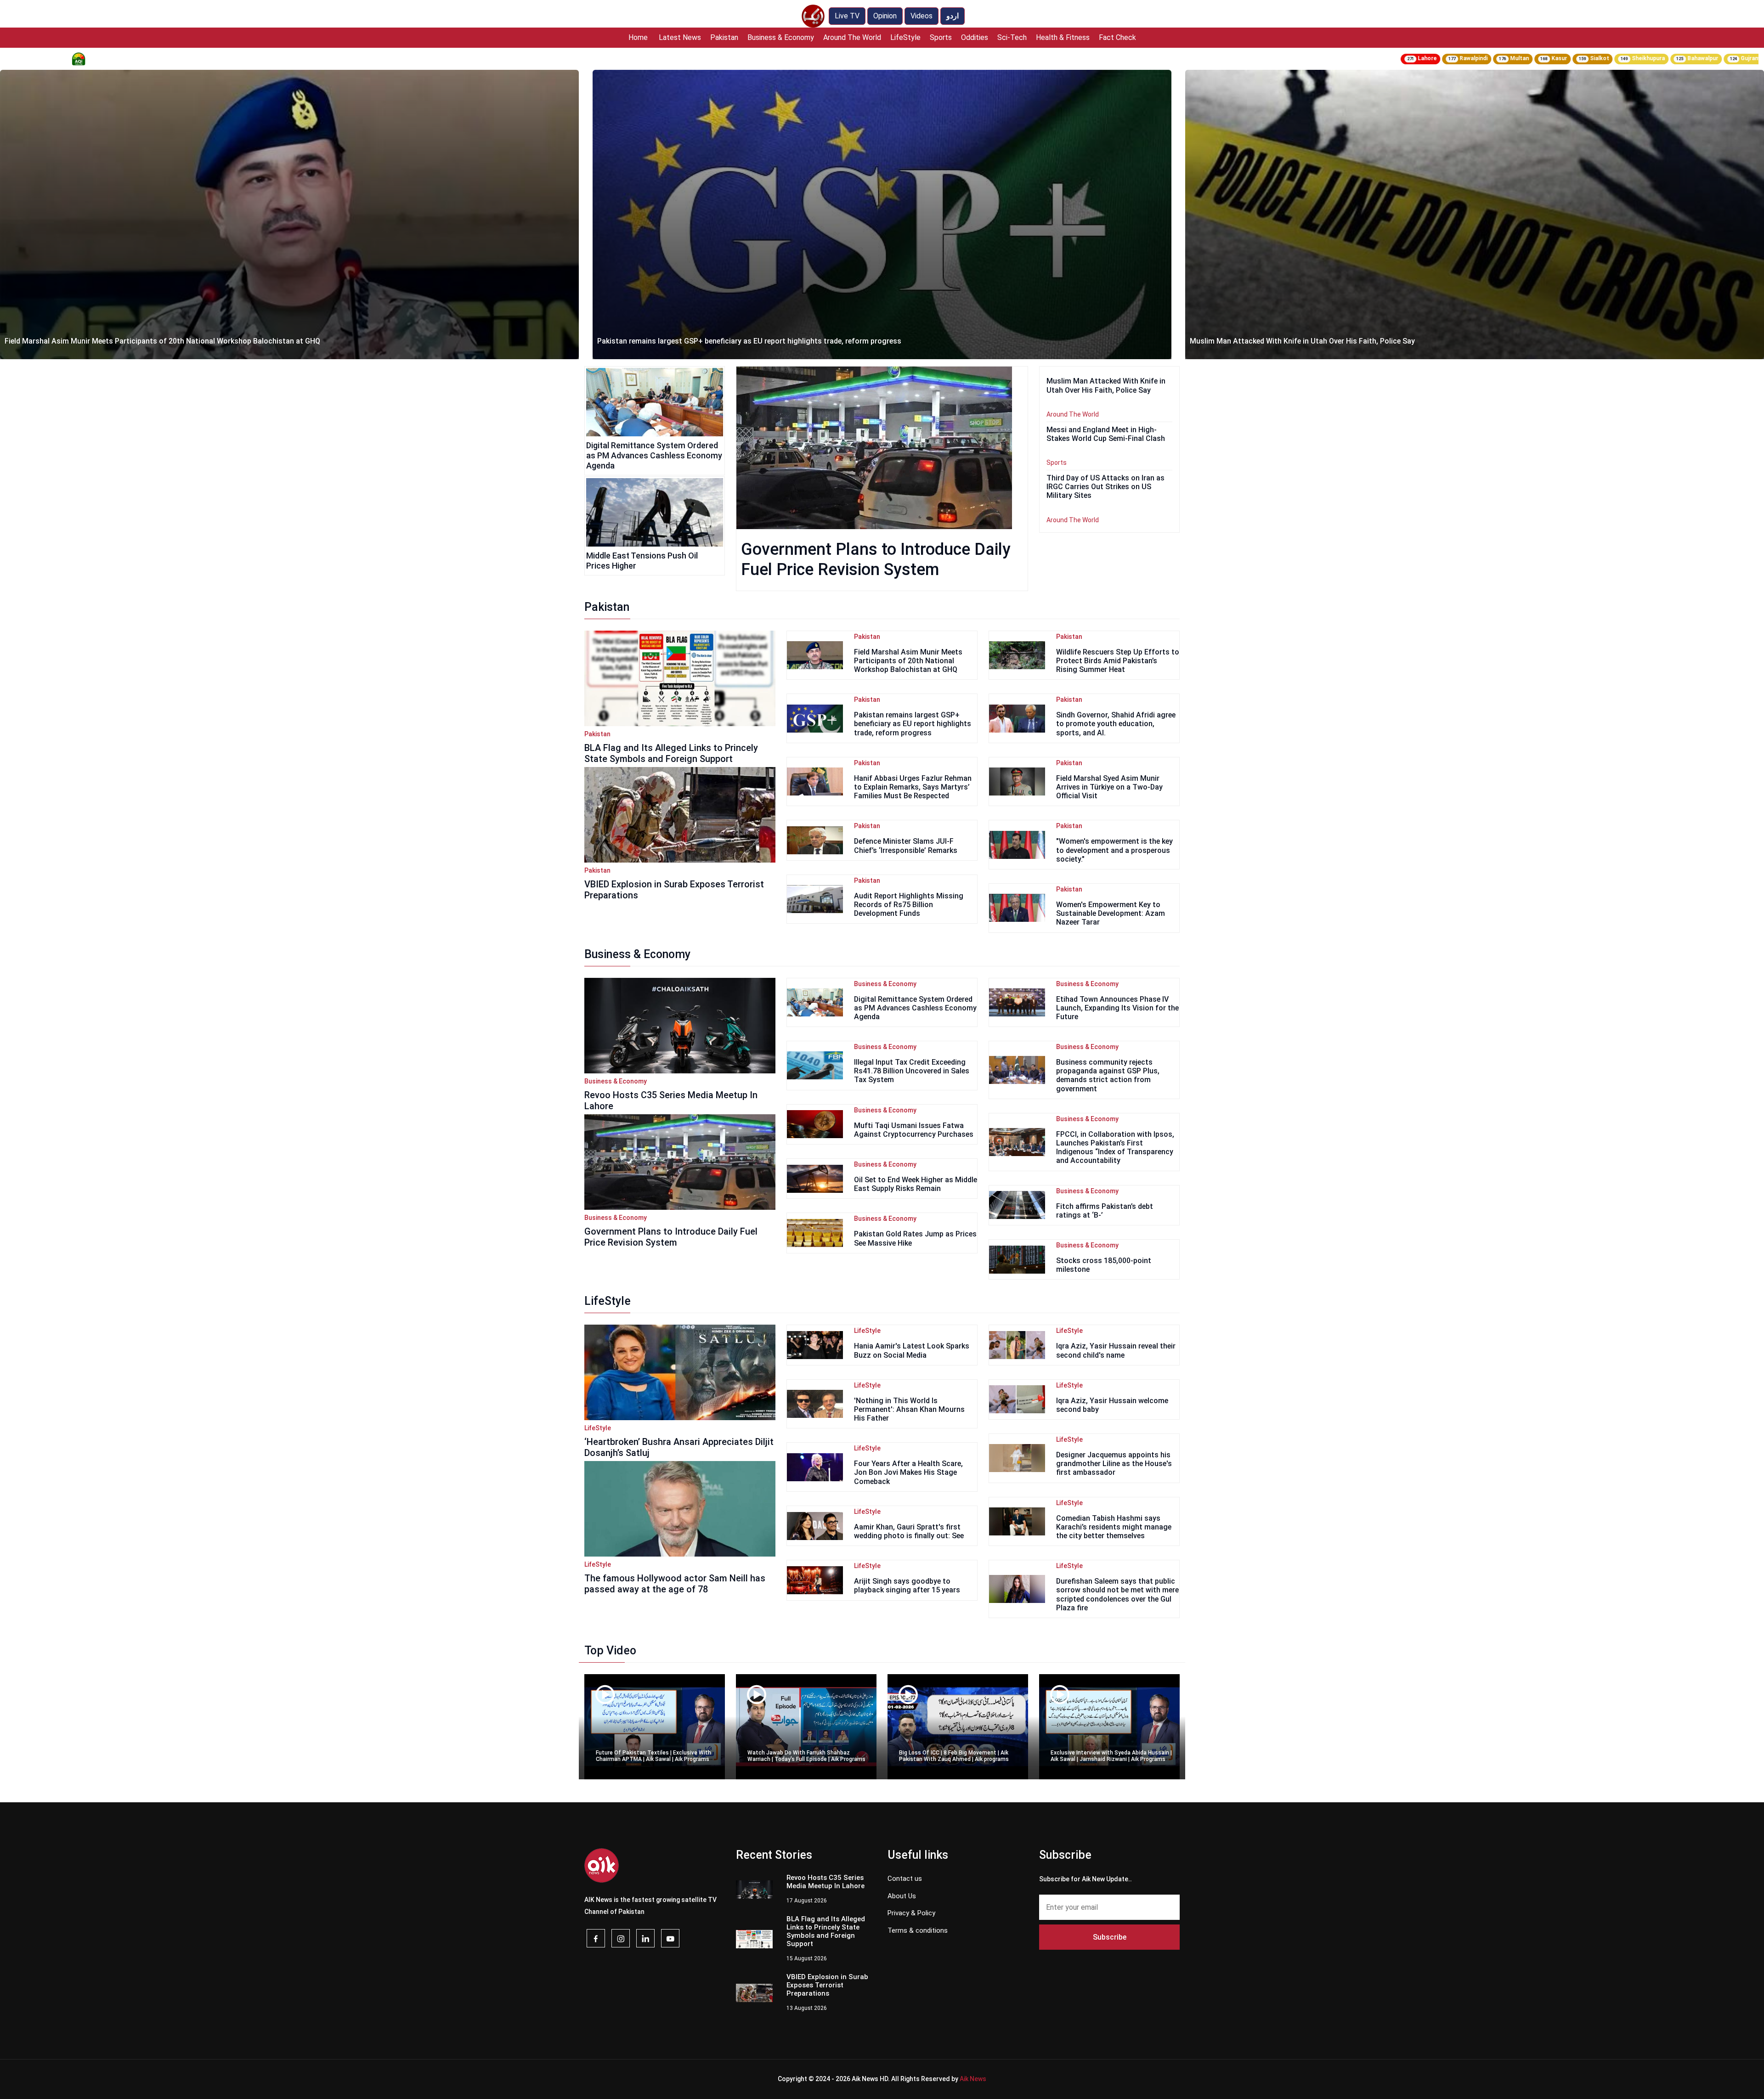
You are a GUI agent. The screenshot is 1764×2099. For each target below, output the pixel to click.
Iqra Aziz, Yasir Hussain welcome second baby (1112, 1405)
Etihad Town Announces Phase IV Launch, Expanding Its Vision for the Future (1117, 1008)
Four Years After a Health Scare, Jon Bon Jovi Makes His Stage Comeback (908, 1472)
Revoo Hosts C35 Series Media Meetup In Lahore (1272, 341)
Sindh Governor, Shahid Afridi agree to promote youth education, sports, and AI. (1116, 724)
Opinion (885, 16)
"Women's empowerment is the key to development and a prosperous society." (1114, 850)
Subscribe (1110, 1937)
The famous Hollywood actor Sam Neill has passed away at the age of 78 (675, 1584)
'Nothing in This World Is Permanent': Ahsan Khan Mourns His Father (909, 1409)
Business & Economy (781, 37)
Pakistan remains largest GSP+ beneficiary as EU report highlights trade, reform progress (157, 341)
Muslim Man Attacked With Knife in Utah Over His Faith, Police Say (710, 341)
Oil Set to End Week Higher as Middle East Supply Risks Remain (916, 1184)
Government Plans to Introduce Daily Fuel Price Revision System (671, 1237)
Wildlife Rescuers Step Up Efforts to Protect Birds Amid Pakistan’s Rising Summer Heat (1118, 661)
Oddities (975, 37)
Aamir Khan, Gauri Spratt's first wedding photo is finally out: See (909, 1531)
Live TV (847, 16)
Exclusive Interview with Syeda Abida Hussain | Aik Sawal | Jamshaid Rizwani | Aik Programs (1111, 1756)
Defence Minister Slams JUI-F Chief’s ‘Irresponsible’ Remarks (906, 846)
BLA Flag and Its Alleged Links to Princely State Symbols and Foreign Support (671, 753)
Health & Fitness (1063, 37)
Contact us (905, 1879)
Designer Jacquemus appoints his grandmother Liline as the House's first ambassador (1114, 1464)
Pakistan (724, 37)
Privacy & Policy (911, 1913)
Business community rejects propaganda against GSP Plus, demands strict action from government (1108, 1075)
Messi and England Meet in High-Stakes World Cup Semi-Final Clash (1106, 434)
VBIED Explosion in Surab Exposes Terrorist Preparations (674, 890)
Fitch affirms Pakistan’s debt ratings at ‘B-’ (1105, 1211)
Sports (941, 37)
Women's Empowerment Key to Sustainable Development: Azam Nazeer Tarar (1111, 913)
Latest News (680, 37)
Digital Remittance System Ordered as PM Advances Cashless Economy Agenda (654, 455)
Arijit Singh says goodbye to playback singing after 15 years (907, 1586)
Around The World (852, 37)
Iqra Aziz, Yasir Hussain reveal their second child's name (1116, 1350)
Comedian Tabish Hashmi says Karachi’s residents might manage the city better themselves (1114, 1527)
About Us (902, 1896)
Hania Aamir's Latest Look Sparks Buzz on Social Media (912, 1350)
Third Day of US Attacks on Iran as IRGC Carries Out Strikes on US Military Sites (1105, 487)
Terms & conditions (918, 1930)
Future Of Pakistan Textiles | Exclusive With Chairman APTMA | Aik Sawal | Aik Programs (653, 1756)
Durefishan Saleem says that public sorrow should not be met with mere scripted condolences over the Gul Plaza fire (1117, 1594)
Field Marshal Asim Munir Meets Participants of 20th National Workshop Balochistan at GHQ (908, 661)
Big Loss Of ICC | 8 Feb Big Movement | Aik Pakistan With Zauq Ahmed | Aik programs (954, 1756)
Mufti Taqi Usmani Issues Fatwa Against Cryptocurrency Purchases (914, 1130)
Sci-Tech (1012, 37)
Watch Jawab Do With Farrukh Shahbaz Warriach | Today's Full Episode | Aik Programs (806, 1756)
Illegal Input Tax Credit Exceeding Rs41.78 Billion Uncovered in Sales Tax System (912, 1071)
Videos (922, 16)
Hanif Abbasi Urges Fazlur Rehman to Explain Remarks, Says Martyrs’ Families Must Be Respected (913, 787)
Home (638, 37)
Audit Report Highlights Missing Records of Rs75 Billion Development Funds (909, 905)
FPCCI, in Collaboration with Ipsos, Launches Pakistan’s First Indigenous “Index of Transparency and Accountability (1115, 1148)
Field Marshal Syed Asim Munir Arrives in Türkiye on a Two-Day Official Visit (1109, 787)
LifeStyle (905, 37)
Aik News (973, 2079)
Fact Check (1117, 37)
